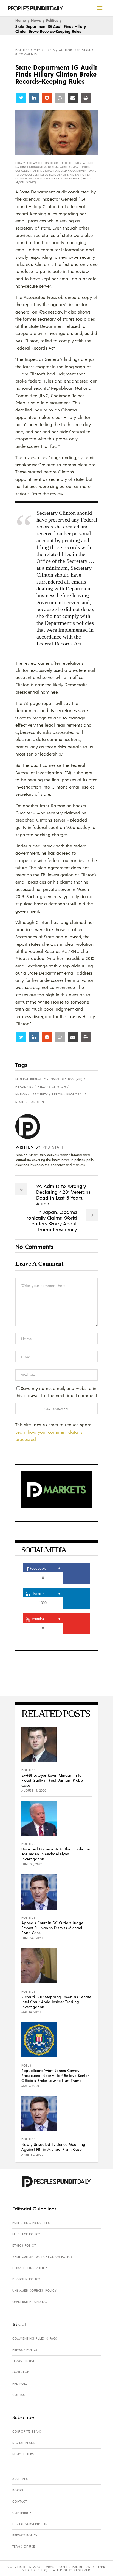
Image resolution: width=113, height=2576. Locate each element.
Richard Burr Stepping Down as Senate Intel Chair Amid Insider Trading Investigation (56, 2002)
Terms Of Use (24, 2361)
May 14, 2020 (31, 2012)
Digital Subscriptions (31, 2524)
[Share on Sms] (60, 98)
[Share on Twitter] (21, 98)
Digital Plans (24, 2443)
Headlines (24, 1087)
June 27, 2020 (32, 1864)
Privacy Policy (25, 2350)
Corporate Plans (27, 2431)
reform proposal (68, 1094)
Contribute (22, 2513)
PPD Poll (20, 2384)
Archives (20, 2479)
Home (21, 20)
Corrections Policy (30, 2268)
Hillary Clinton (52, 1087)
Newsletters (23, 2454)
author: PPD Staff (75, 50)
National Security (32, 1094)
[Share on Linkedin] (34, 98)
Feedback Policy (26, 2234)
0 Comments (26, 54)
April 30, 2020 (32, 2155)
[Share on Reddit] (47, 98)
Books (18, 2490)
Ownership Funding (30, 2302)
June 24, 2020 (32, 1938)
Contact (20, 2395)
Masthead (21, 2372)
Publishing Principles (31, 2223)
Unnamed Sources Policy (34, 2291)
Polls (26, 2065)
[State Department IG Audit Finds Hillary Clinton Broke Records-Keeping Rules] (32, 1127)
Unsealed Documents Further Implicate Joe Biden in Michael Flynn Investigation (56, 1854)
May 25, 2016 (44, 50)
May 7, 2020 (30, 2086)
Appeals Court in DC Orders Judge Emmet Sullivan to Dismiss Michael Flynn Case (52, 1928)
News (36, 20)
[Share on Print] (86, 98)
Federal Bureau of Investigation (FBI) (49, 1079)
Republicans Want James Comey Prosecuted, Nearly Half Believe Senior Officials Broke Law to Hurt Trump (55, 2075)
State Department (31, 1102)
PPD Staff (53, 1147)
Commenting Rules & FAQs (35, 2338)
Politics (52, 20)
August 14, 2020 (34, 1790)
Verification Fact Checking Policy (42, 2257)
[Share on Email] (73, 98)
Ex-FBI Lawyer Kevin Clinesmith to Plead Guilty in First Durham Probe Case (52, 1780)
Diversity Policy (26, 2279)
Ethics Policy (24, 2245)
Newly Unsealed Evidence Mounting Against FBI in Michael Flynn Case (53, 2147)
